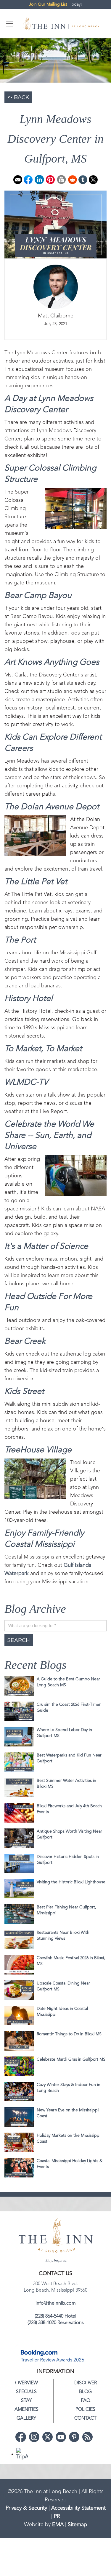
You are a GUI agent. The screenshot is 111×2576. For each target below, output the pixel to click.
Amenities (26, 2410)
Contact (85, 2418)
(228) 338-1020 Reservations (56, 2323)
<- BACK (18, 97)
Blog (85, 2392)
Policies (85, 2410)
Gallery (26, 2418)
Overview (26, 2383)
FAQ (86, 2401)
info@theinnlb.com (56, 2303)
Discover (86, 2383)
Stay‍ (26, 2401)
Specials (26, 2392)
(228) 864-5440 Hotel (55, 2316)
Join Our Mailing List (48, 4)
